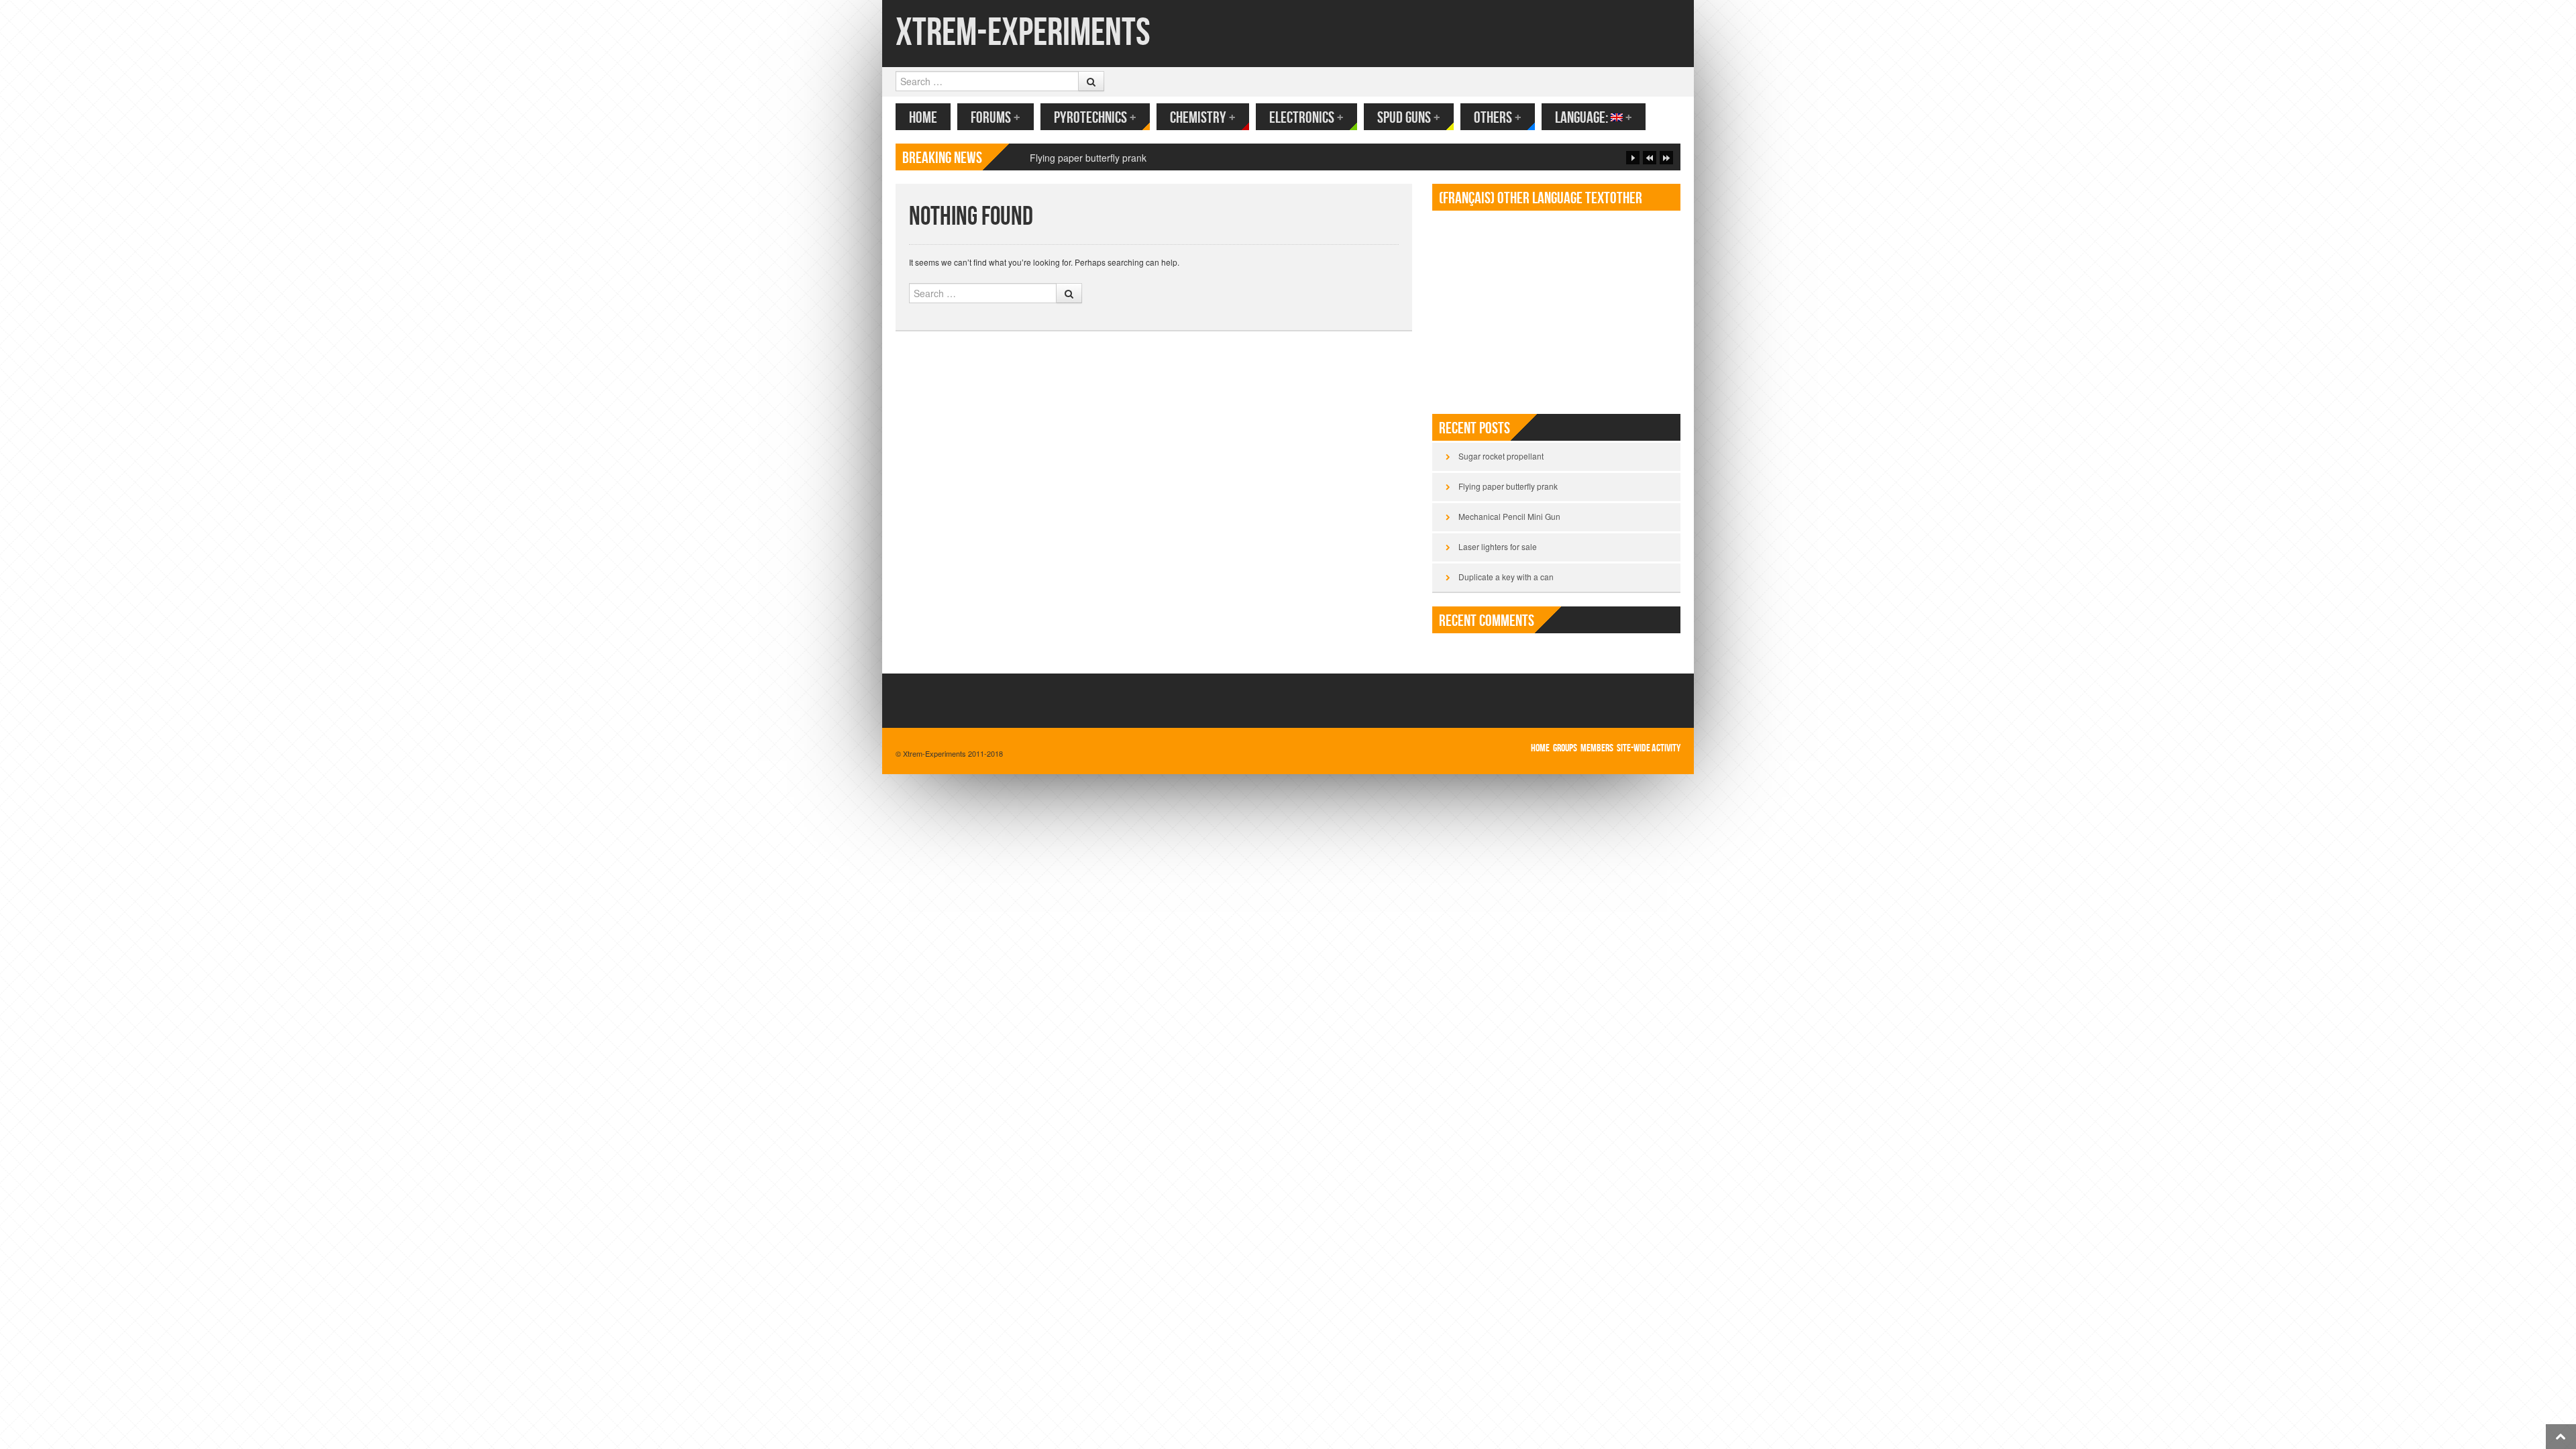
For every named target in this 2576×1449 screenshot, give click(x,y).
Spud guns (1409, 118)
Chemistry (1203, 118)
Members (1597, 748)
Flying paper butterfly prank (1508, 486)
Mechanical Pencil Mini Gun (1088, 158)
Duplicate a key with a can (1506, 577)
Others (1498, 118)
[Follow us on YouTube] (1672, 32)
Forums (996, 118)
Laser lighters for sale (1498, 546)
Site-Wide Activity (1649, 748)
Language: (1594, 118)
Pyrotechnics (1095, 118)
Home (923, 118)
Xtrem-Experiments (1023, 33)
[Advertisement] (1556, 307)
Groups (1565, 748)
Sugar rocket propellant (1501, 456)
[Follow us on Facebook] (1651, 32)
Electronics (1306, 118)
